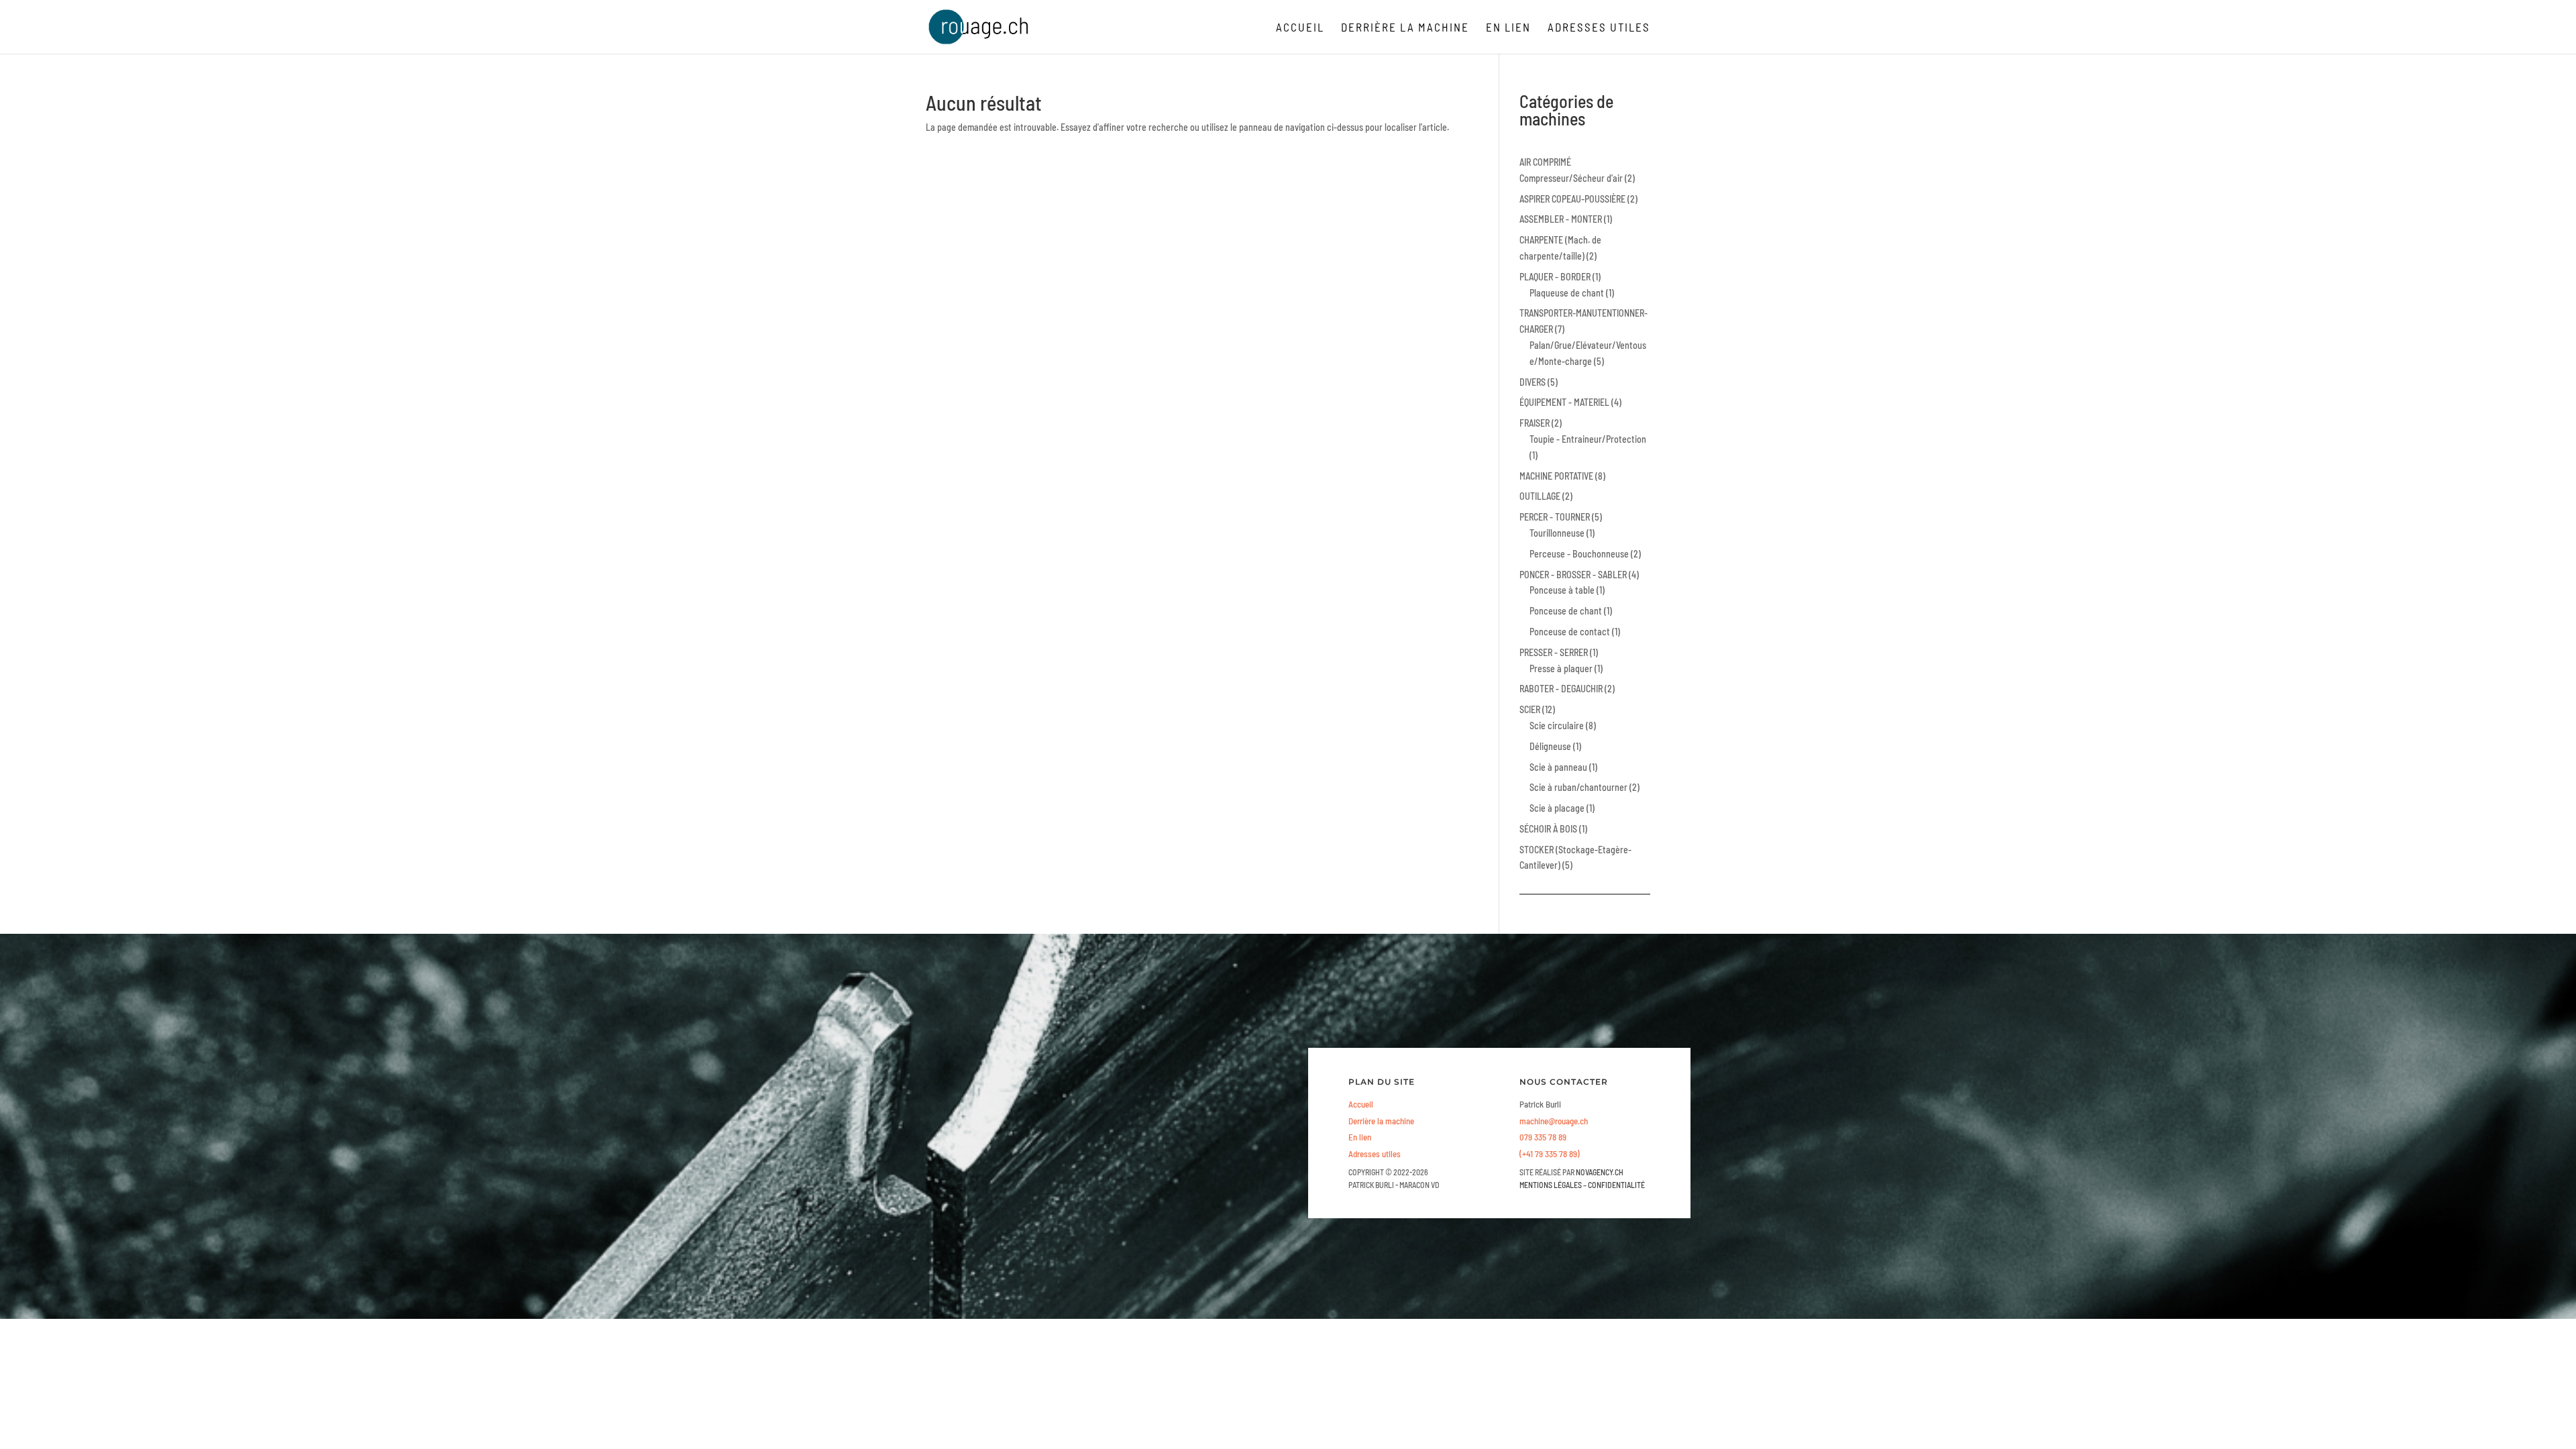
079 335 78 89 (1543, 1137)
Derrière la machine (1405, 28)
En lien (1508, 28)
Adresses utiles (1599, 28)
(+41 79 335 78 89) (1550, 1154)
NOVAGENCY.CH (1600, 1172)
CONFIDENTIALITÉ (1616, 1185)
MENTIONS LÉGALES (1551, 1185)
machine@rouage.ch (1554, 1121)
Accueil (1300, 28)
